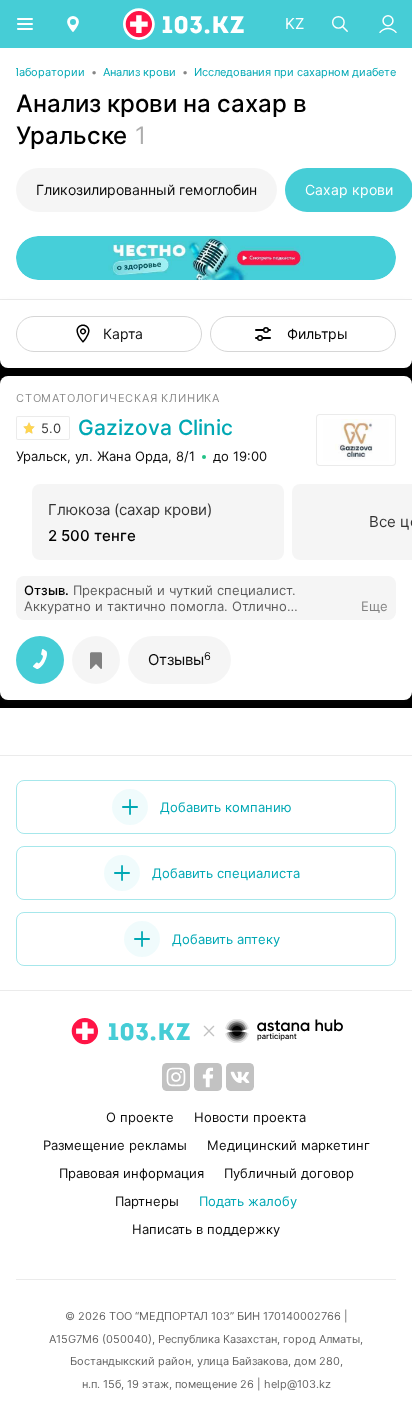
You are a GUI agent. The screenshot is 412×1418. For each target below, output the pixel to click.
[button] (303, 334)
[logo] (185, 24)
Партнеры (147, 1201)
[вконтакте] (240, 1077)
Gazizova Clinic (155, 428)
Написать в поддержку (206, 1229)
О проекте (140, 1117)
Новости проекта (250, 1117)
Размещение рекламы (115, 1145)
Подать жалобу (248, 1201)
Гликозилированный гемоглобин (146, 189)
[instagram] (176, 1077)
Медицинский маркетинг (288, 1145)
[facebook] (208, 1077)
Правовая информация (131, 1173)
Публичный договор (289, 1173)
